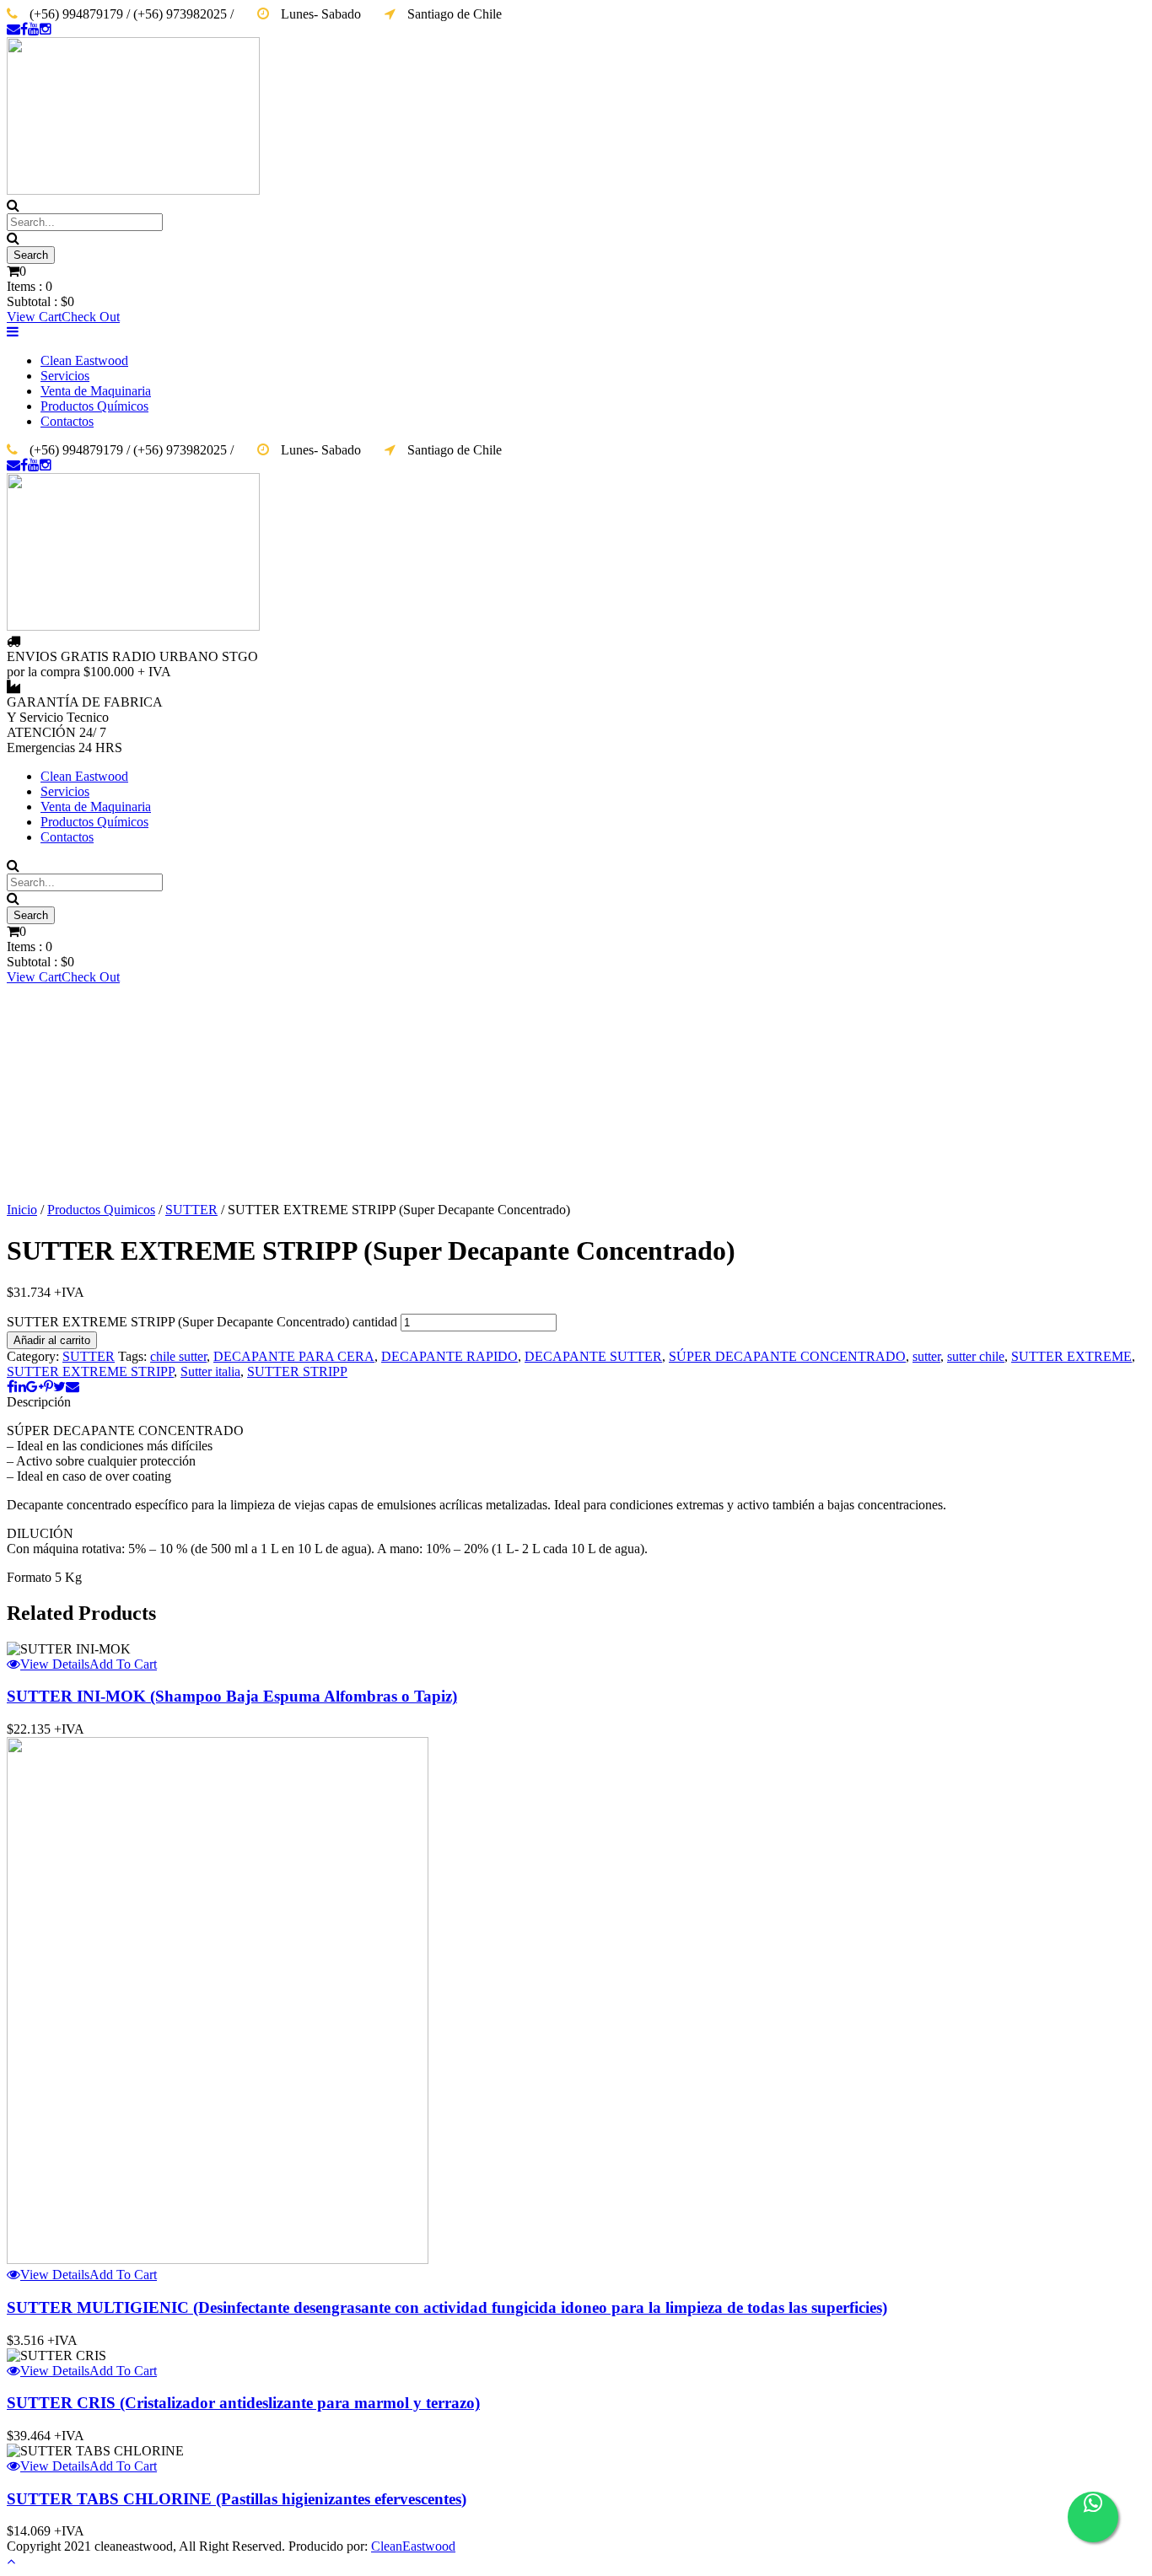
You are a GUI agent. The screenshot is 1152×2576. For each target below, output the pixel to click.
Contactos (67, 421)
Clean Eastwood (84, 360)
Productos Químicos (94, 406)
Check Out (91, 317)
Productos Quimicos (101, 1210)
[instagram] (46, 29)
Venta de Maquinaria (96, 391)
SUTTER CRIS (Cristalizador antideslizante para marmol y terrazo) (243, 2403)
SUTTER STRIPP (297, 1371)
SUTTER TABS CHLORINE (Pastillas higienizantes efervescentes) (237, 2499)
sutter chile (976, 1356)
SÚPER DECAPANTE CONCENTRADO (787, 1356)
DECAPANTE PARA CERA (294, 1356)
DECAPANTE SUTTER (593, 1356)
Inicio (22, 1210)
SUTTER (191, 1210)
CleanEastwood (413, 2546)
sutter (926, 1356)
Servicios (65, 376)
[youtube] (34, 29)
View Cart (34, 317)
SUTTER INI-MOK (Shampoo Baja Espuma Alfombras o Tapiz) (232, 1696)
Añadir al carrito (52, 1340)
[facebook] (24, 29)
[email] (13, 29)
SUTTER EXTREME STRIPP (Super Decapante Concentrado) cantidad (202, 1322)
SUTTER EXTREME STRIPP (90, 1371)
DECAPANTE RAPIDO (449, 1356)
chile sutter (178, 1356)
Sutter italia (210, 1371)
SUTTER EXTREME (1071, 1356)
